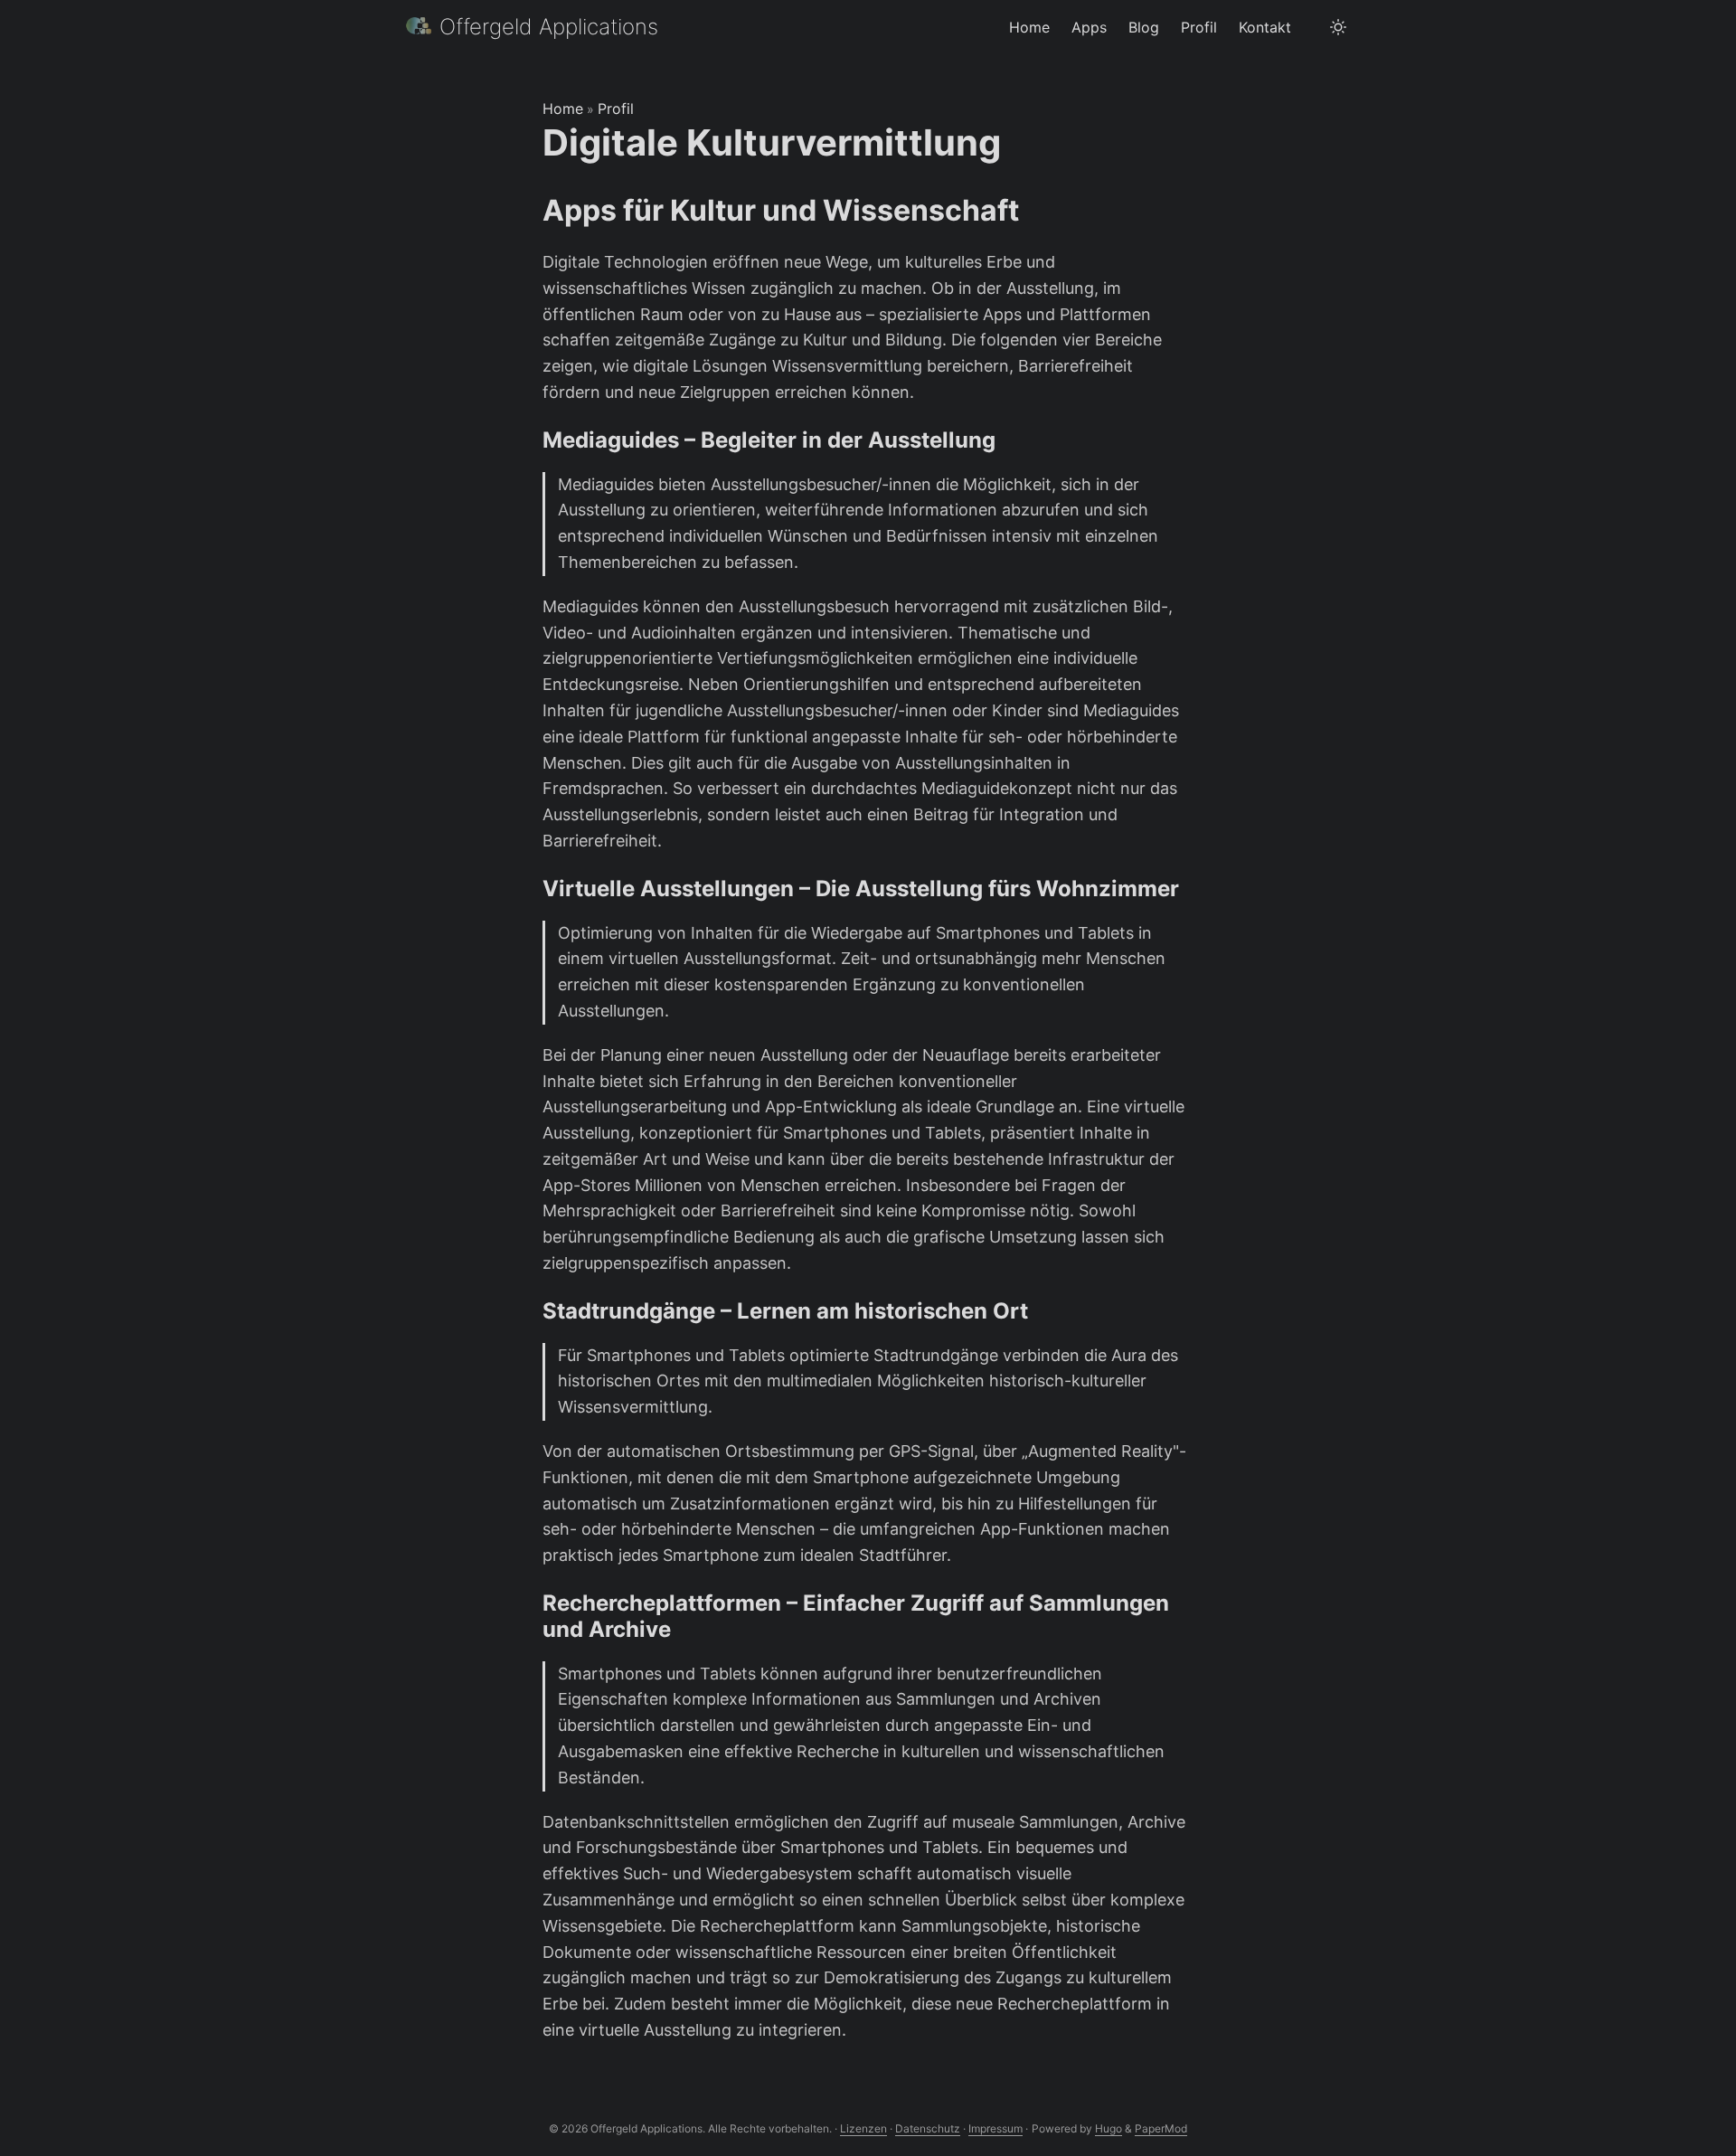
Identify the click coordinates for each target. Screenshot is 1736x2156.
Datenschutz (928, 2128)
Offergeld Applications (549, 27)
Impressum (995, 2128)
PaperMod (1161, 2128)
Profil (616, 109)
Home (563, 109)
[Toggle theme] (1338, 27)
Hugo (1109, 2128)
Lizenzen (863, 2128)
